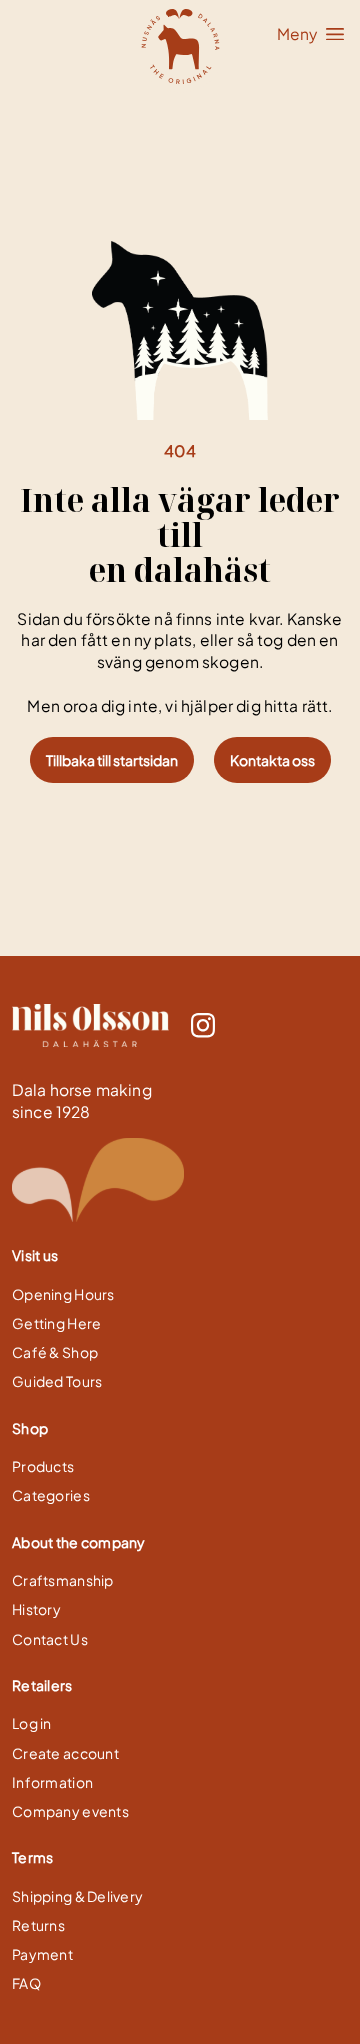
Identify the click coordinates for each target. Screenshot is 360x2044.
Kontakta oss (272, 760)
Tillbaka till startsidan (112, 760)
